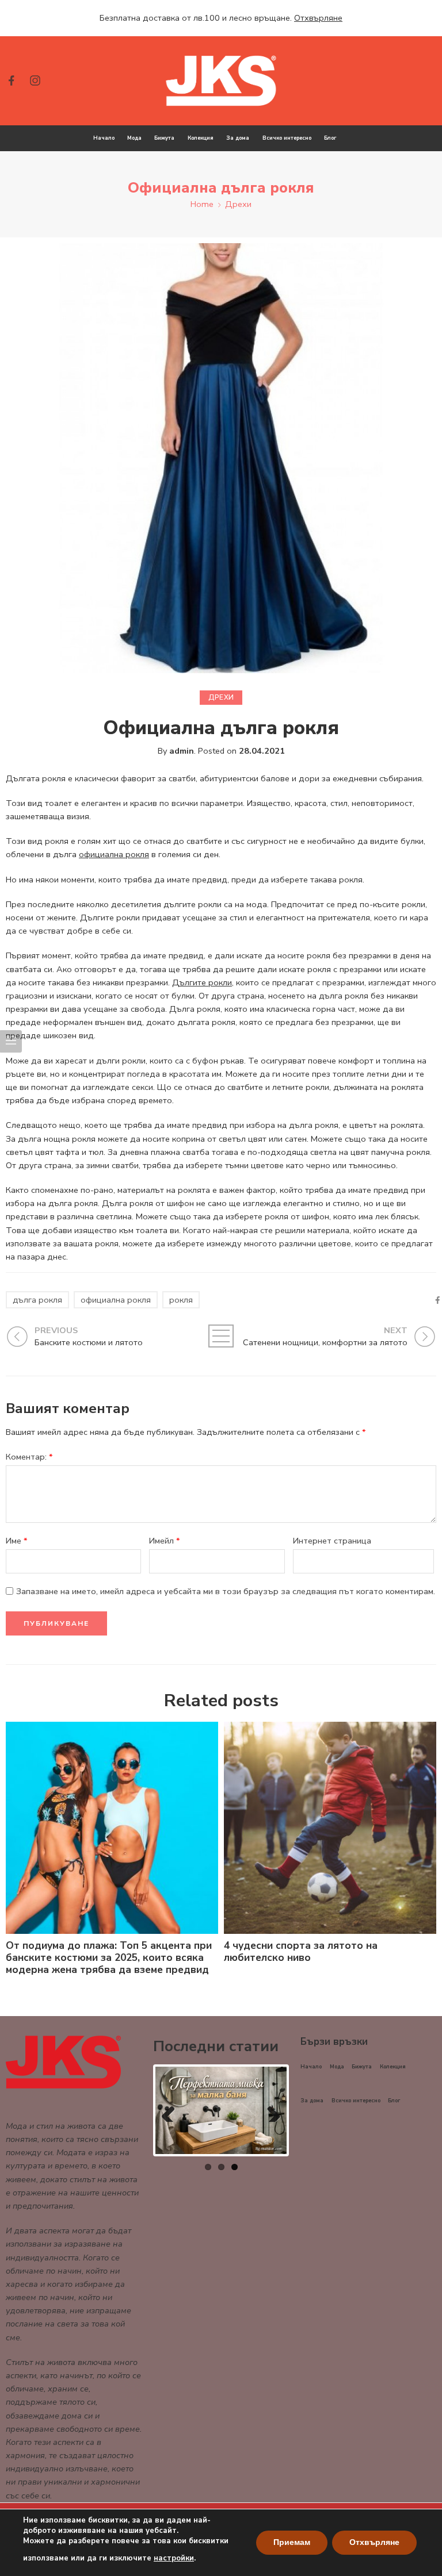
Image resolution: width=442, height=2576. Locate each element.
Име (17, 1541)
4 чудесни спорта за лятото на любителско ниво (301, 1952)
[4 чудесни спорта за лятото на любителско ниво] (330, 1828)
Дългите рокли (202, 982)
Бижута (164, 138)
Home (202, 204)
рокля (181, 1300)
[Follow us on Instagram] (35, 80)
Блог (330, 138)
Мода (134, 138)
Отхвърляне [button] (318, 18)
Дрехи (238, 204)
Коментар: (29, 1457)
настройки (174, 2558)
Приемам (292, 2542)
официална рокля (114, 854)
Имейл (165, 1541)
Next (269, 2110)
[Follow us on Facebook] (12, 80)
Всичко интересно (287, 138)
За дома (238, 138)
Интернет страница (332, 1541)
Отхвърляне (374, 2542)
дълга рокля (37, 1300)
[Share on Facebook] (438, 1300)
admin (182, 751)
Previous (173, 2110)
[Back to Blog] (221, 1336)
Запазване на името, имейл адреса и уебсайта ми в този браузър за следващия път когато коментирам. (226, 1591)
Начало (104, 138)
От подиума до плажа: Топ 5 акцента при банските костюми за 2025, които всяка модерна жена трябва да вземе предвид (109, 1958)
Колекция (201, 138)
